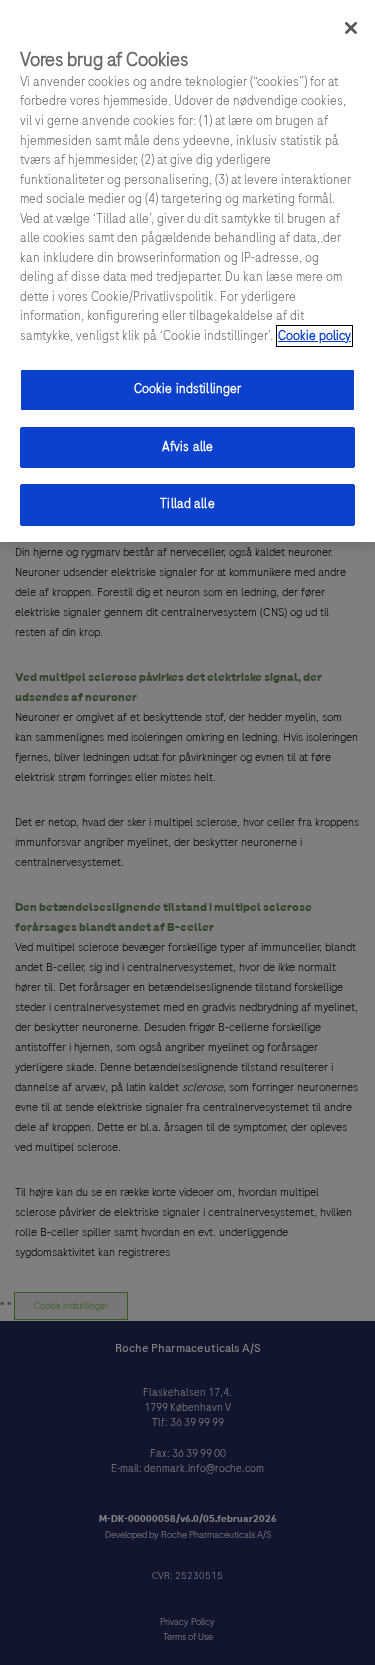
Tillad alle (187, 504)
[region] (187, 271)
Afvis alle (187, 447)
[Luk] (351, 28)
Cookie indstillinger (188, 389)
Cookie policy (314, 336)
